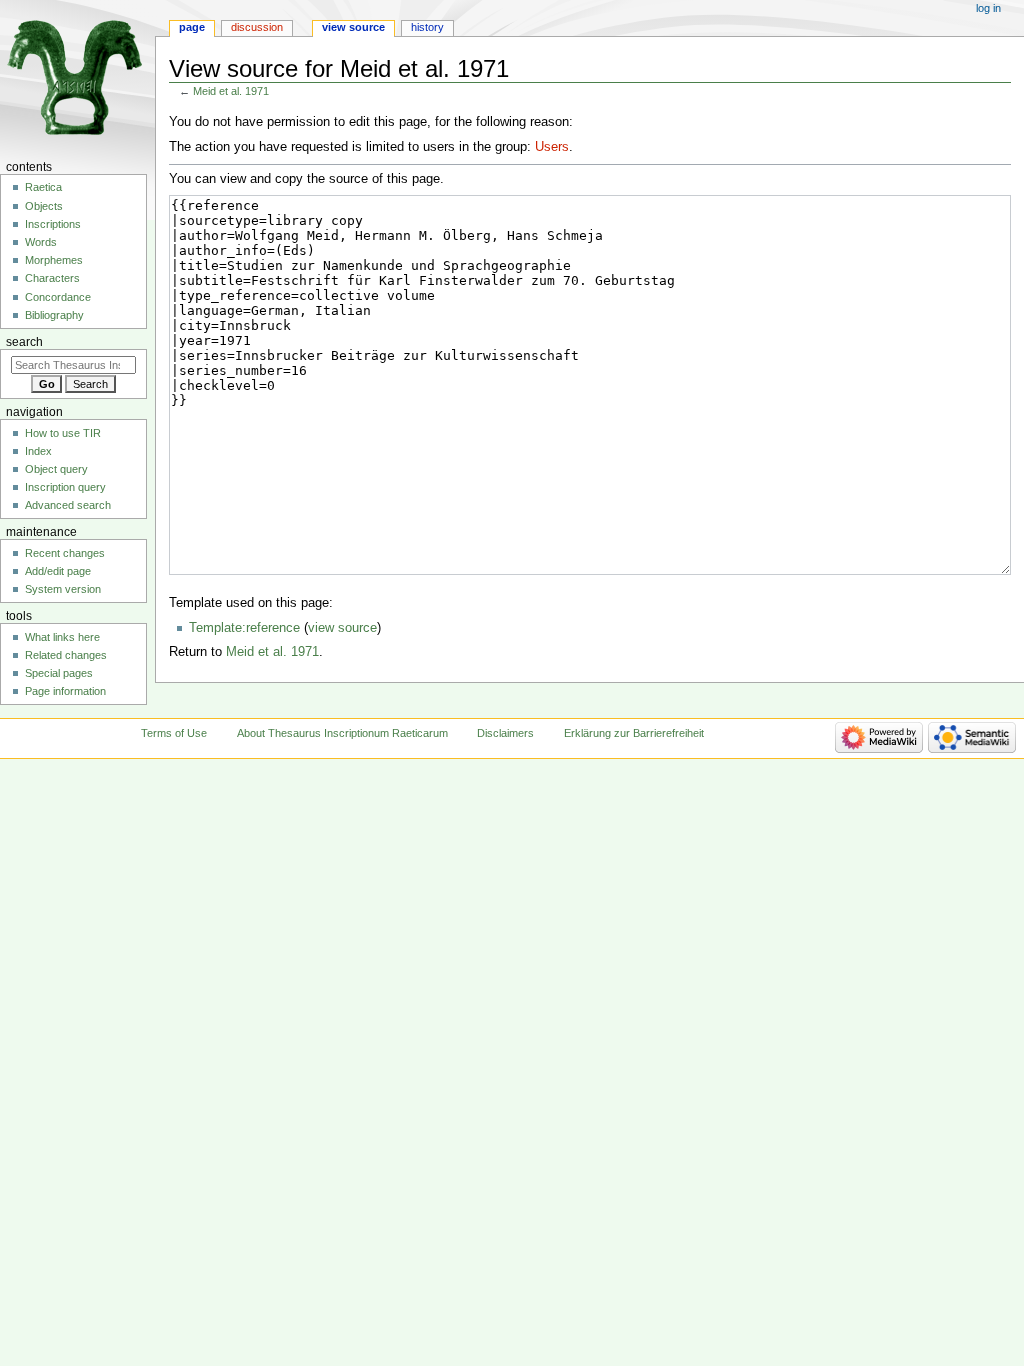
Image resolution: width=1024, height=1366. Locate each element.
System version (63, 589)
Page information (65, 691)
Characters (52, 278)
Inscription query (65, 487)
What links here (62, 637)
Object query (56, 469)
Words (41, 242)
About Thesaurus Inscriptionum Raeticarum (342, 733)
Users (552, 147)
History (427, 27)
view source (342, 628)
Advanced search (68, 505)
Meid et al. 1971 (231, 91)
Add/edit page (58, 571)
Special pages (59, 673)
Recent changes (65, 553)
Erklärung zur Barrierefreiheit (634, 733)
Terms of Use (174, 733)
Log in (988, 8)
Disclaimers (505, 733)
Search (24, 342)
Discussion (257, 27)
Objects (44, 206)
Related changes (66, 655)
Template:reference (244, 628)
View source (353, 27)
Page (192, 27)
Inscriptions (53, 224)
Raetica (43, 187)
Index (38, 451)
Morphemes (54, 260)
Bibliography (54, 315)
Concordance (58, 297)
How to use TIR (63, 433)
